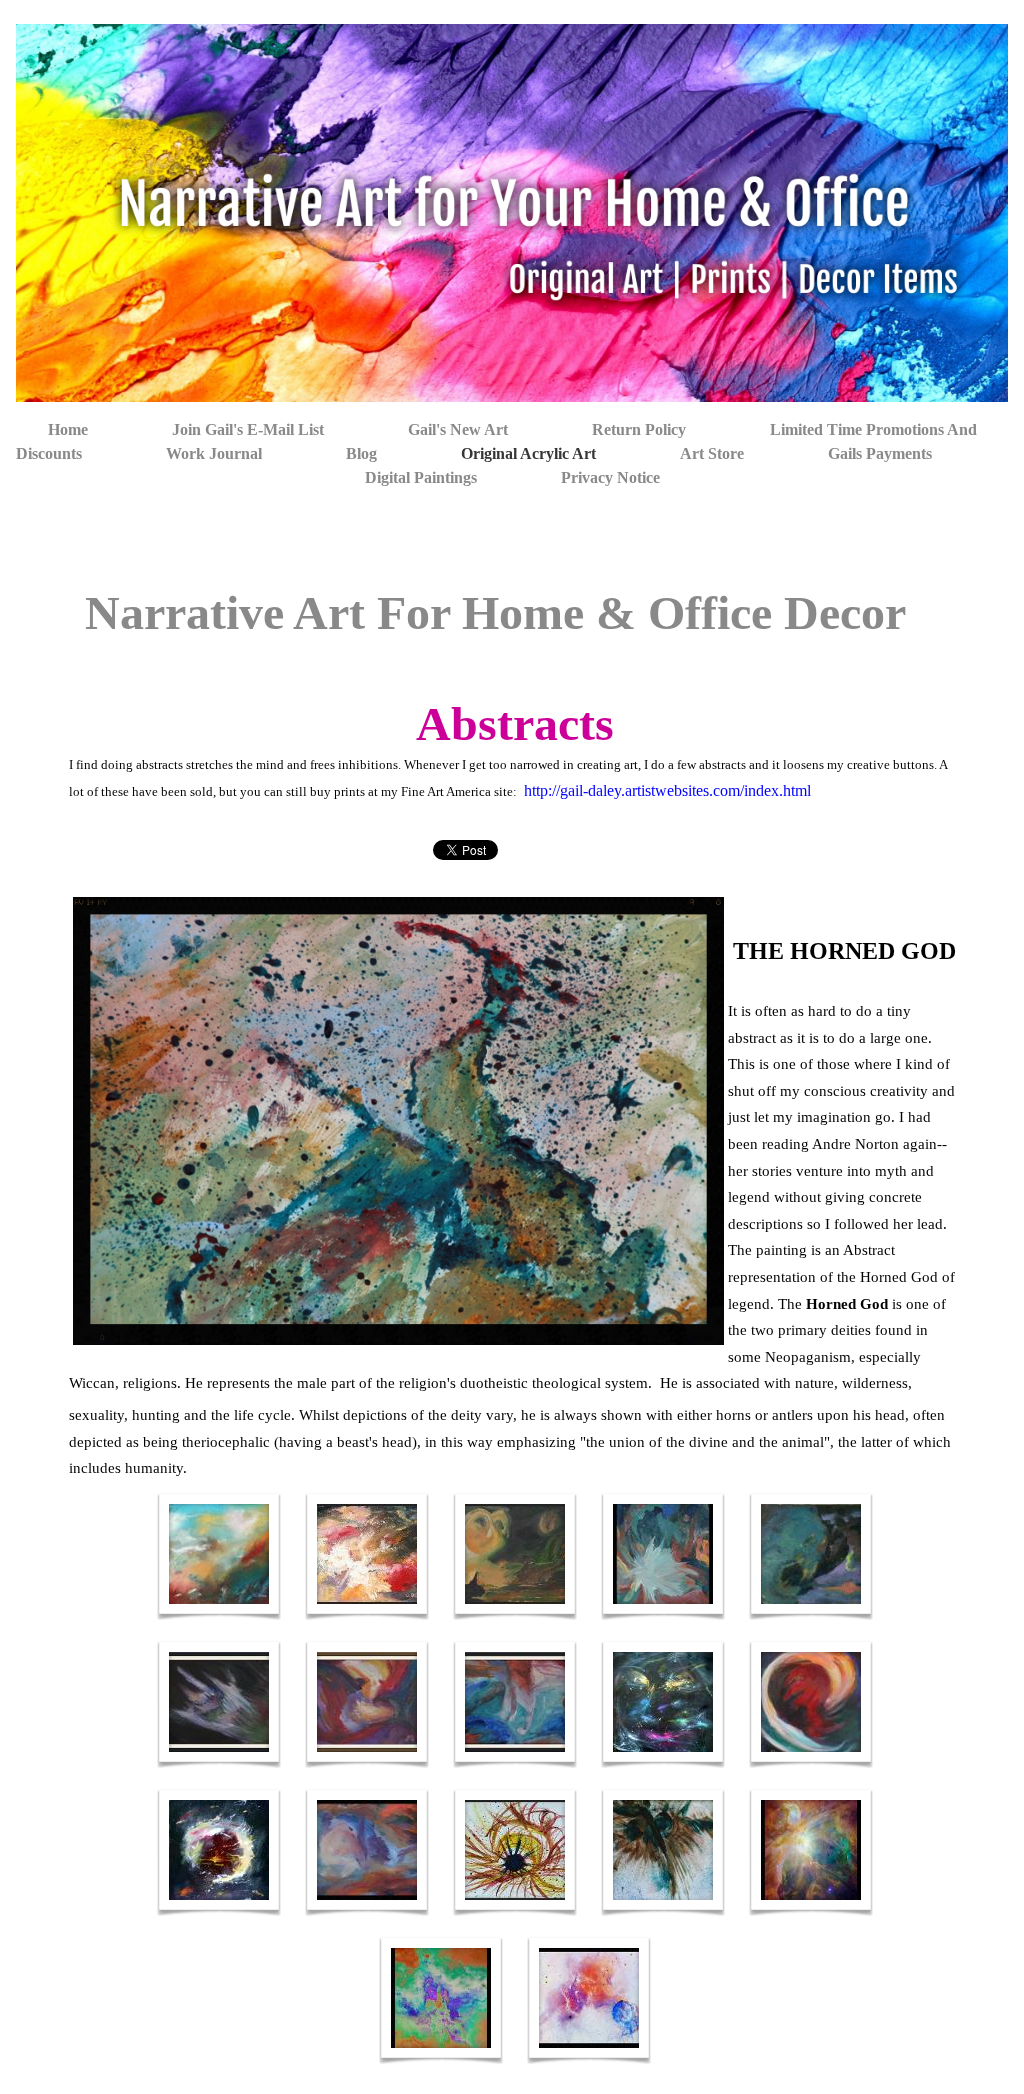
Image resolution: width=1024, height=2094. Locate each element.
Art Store (712, 453)
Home (68, 429)
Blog (361, 453)
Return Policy (639, 429)
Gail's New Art (458, 429)
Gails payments (880, 453)
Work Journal (214, 453)
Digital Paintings (421, 477)
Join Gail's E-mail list (248, 429)
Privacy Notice (610, 477)
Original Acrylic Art (528, 453)
